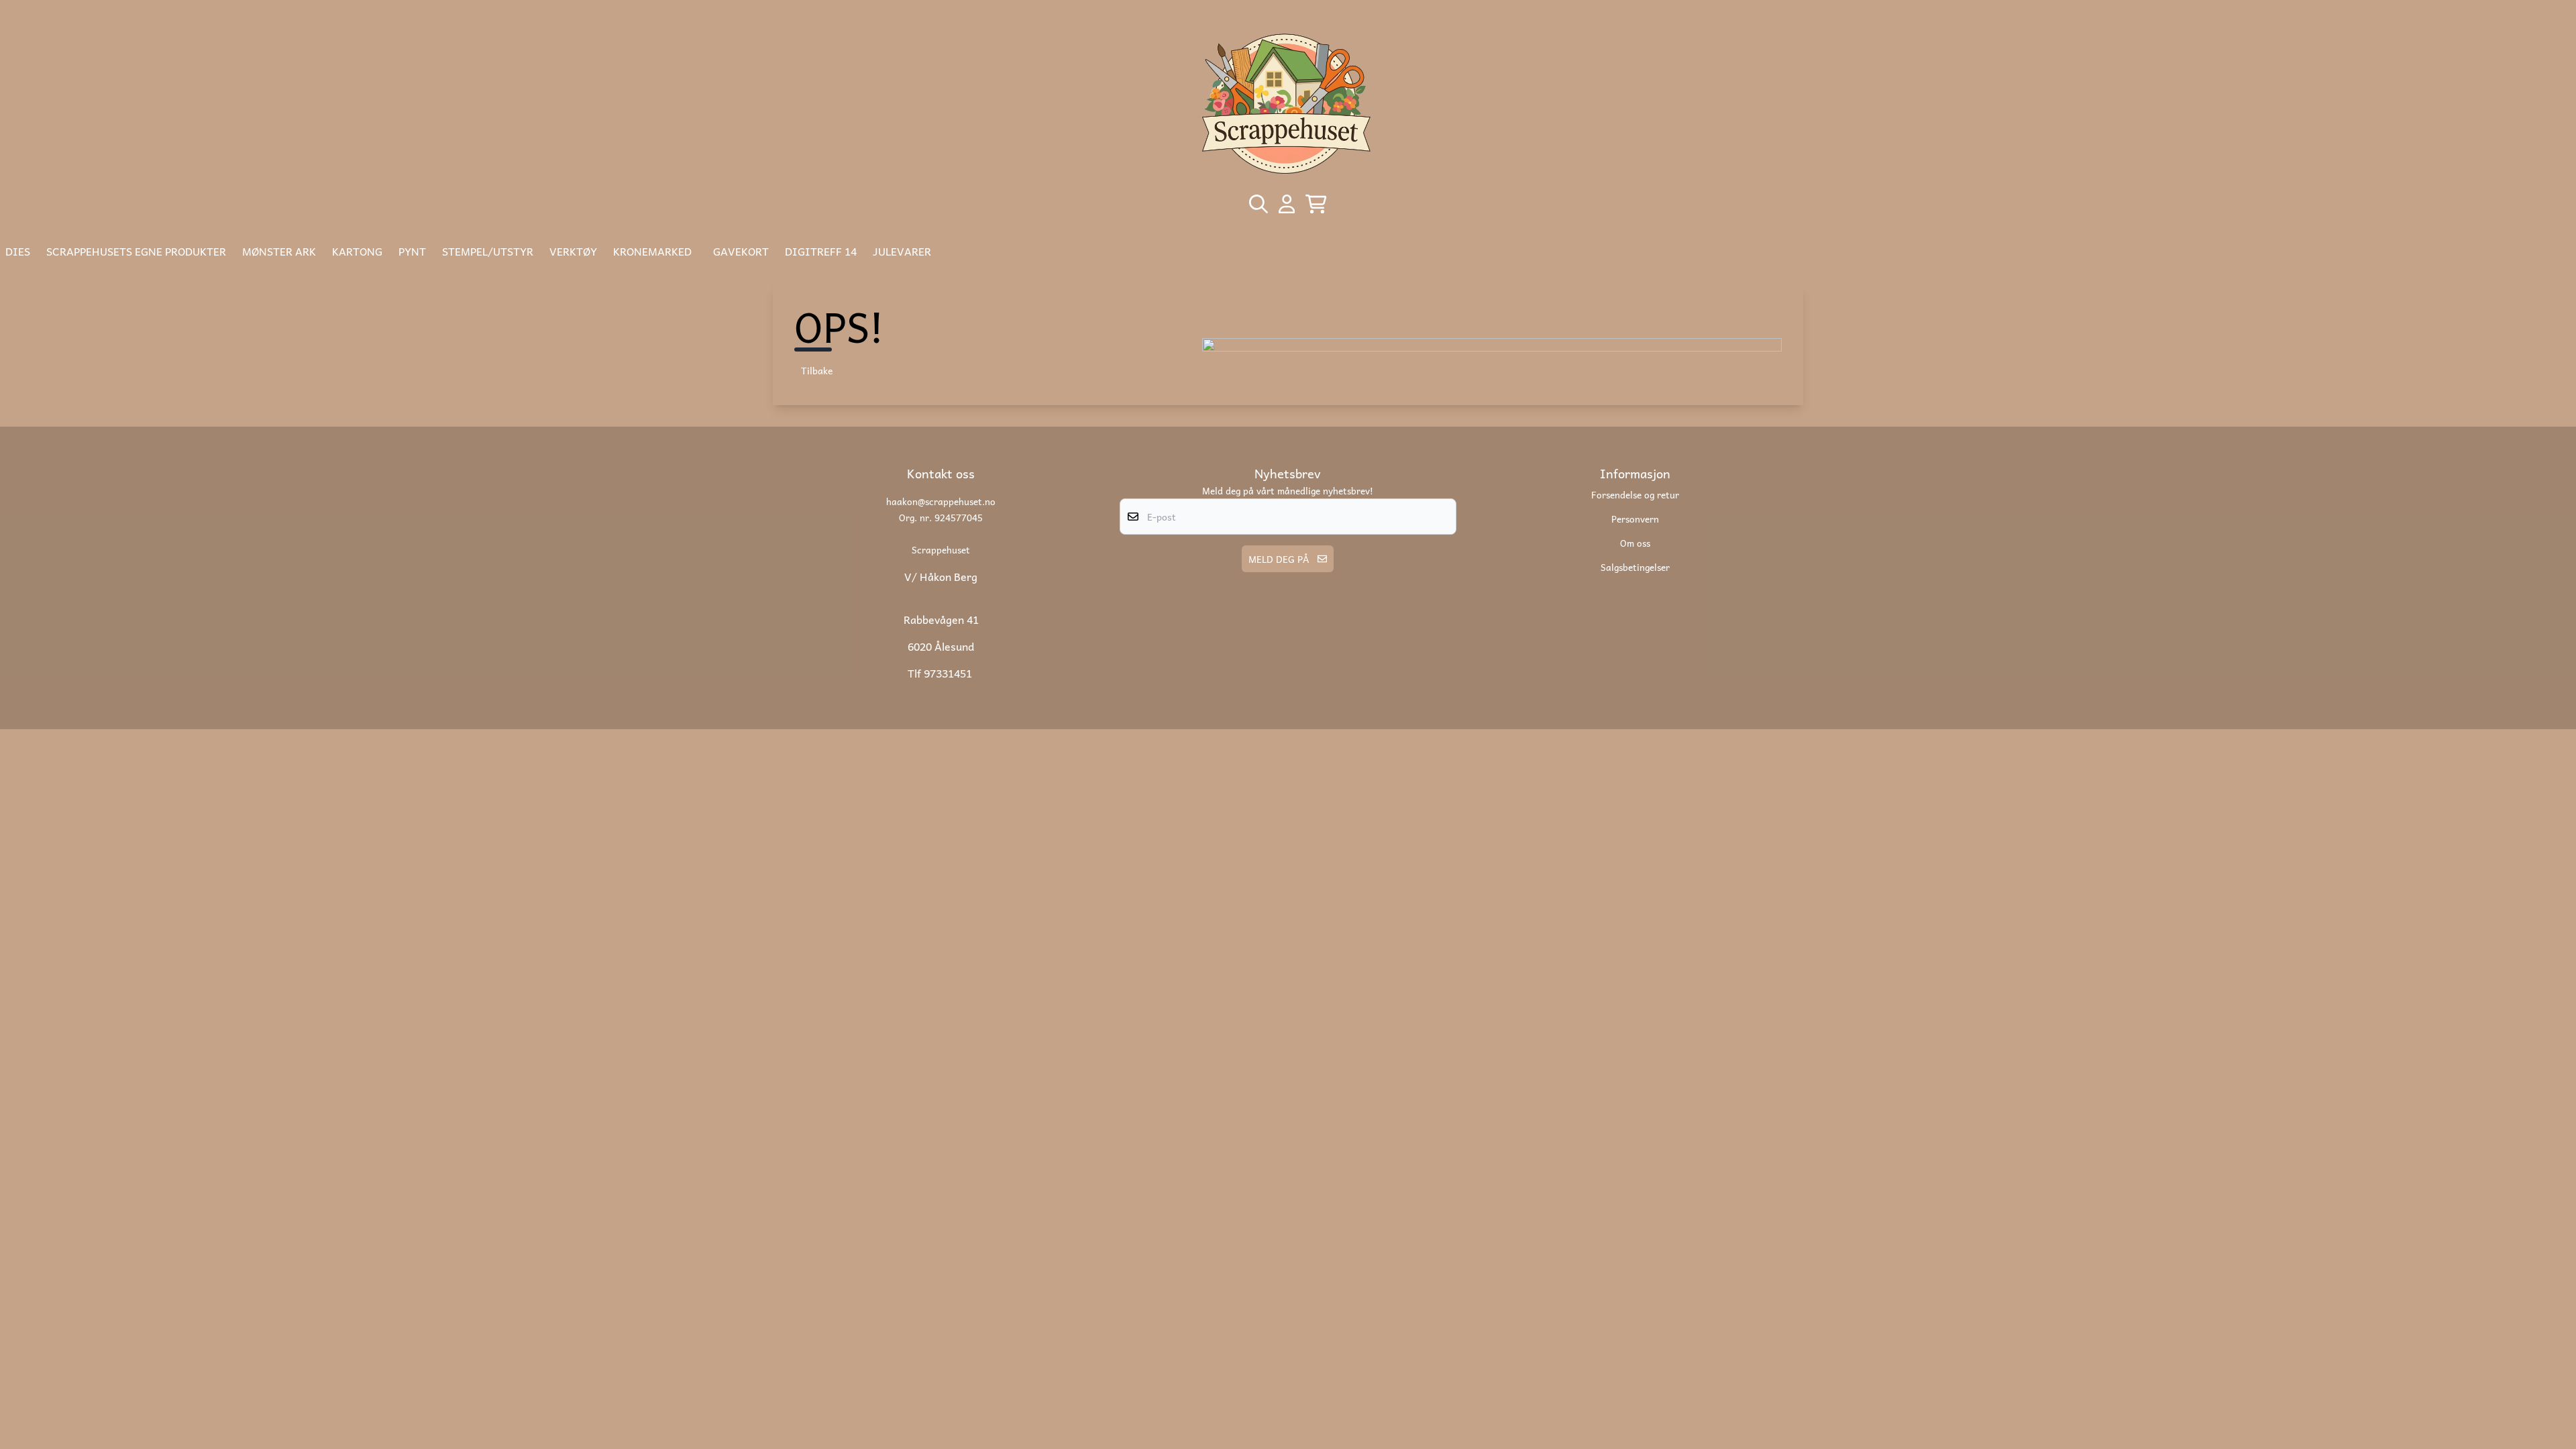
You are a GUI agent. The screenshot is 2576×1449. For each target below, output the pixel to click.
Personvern (1635, 519)
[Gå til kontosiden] (1287, 204)
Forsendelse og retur (1635, 494)
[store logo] (1288, 102)
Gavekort (741, 251)
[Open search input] (1258, 204)
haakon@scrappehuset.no (941, 501)
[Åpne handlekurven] (1316, 204)
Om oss (1635, 543)
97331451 (948, 673)
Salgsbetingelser (1635, 567)
